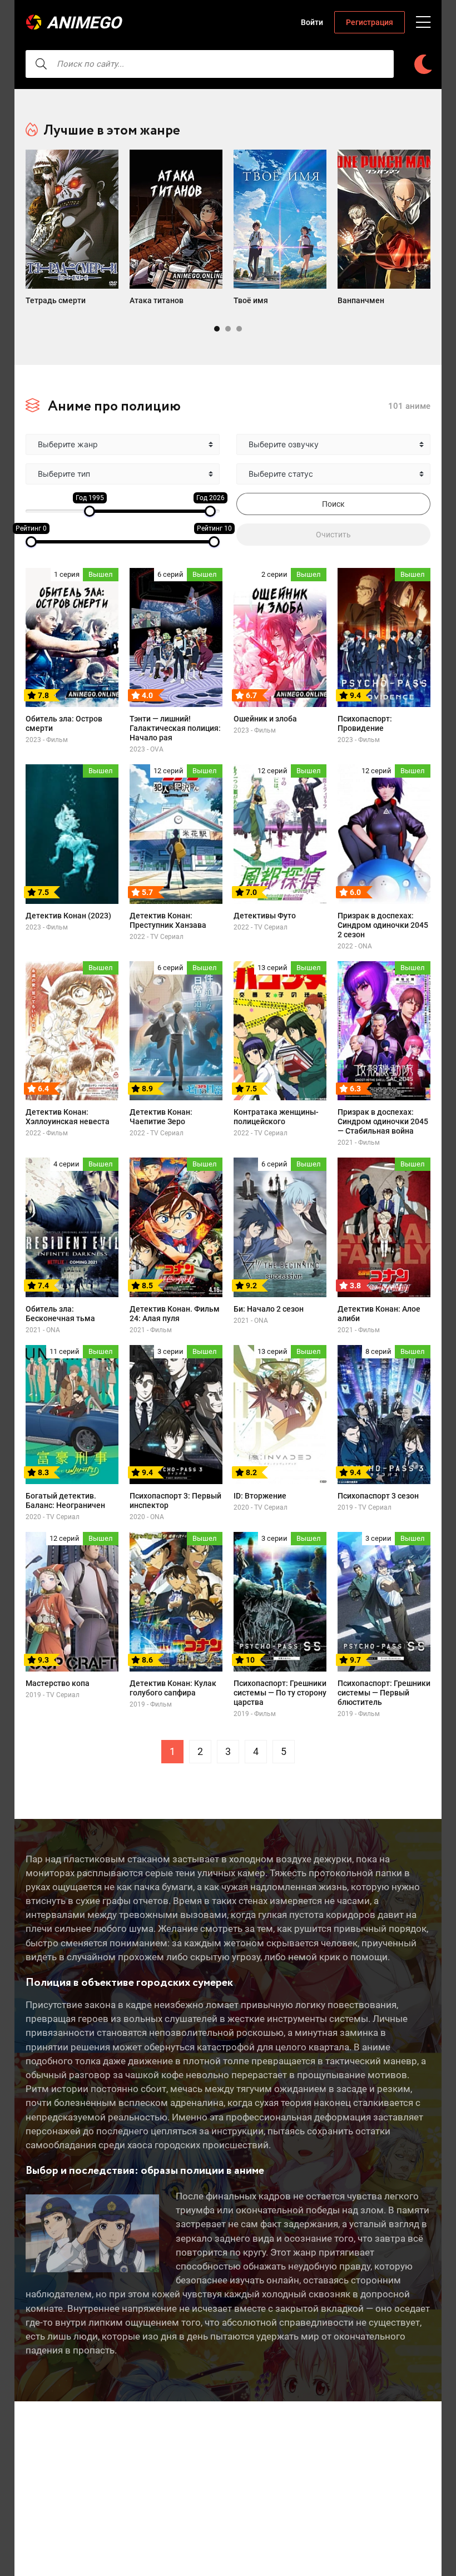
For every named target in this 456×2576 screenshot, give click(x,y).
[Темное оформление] (423, 64)
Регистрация (370, 22)
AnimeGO (84, 23)
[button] (217, 329)
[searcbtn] (41, 64)
